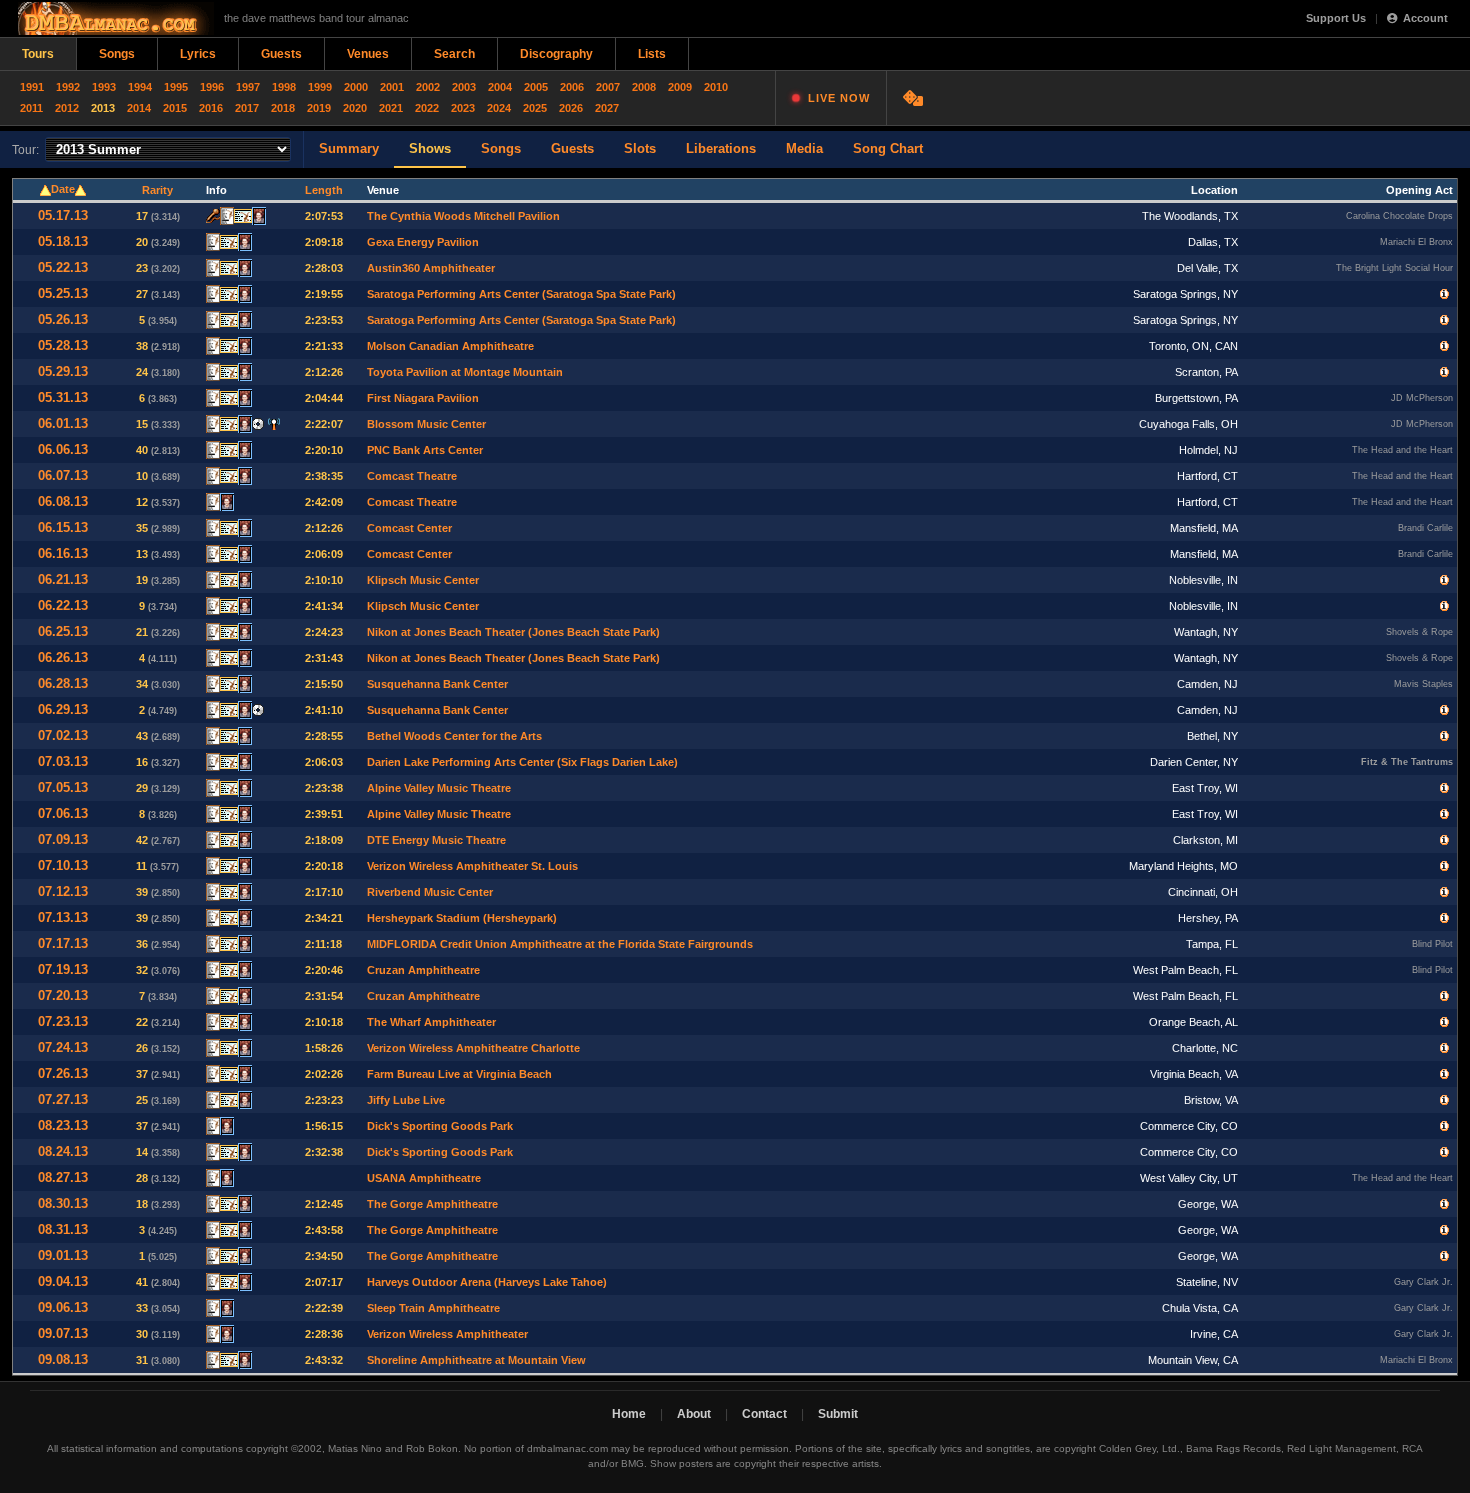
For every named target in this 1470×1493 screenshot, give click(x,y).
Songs (117, 54)
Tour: (25, 150)
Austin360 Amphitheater (431, 268)
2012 (67, 108)
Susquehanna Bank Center (437, 684)
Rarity (157, 190)
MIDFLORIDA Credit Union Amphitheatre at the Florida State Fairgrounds (560, 944)
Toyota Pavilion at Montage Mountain (465, 372)
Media (804, 148)
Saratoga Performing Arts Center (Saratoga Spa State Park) (521, 294)
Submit (838, 1414)
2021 (391, 108)
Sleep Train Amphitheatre (433, 1308)
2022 (427, 108)
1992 (68, 87)
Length (324, 190)
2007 (608, 87)
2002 (428, 87)
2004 (500, 87)
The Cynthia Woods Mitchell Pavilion (463, 216)
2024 (499, 108)
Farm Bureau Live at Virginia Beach (459, 1074)
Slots (640, 148)
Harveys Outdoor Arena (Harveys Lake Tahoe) (487, 1282)
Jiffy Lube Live (406, 1100)
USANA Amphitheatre (424, 1178)
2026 (571, 108)
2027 (607, 108)
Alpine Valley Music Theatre (439, 788)
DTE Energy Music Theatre (436, 840)
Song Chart (888, 148)
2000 (356, 87)
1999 (320, 87)
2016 (211, 108)
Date (63, 189)
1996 (212, 87)
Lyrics (198, 54)
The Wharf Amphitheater (431, 1022)
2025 (535, 108)
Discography (556, 54)
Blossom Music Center (426, 424)
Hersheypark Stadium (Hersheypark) (462, 918)
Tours (38, 54)
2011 (31, 108)
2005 (536, 87)
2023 (463, 108)
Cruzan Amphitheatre (423, 970)
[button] (1444, 294)
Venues (368, 54)
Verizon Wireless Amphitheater (447, 1334)
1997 (248, 87)
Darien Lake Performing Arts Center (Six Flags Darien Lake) (522, 762)
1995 (176, 87)
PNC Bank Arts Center (425, 450)
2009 (680, 87)
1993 (104, 87)
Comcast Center (409, 528)
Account (1425, 18)
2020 (355, 108)
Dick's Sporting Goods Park (440, 1126)
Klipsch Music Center (423, 580)
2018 (283, 108)
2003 (464, 87)
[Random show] (915, 98)
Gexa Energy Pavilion (423, 242)
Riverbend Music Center (430, 892)
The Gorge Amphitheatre (432, 1204)
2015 (175, 108)
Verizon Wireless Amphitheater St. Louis (472, 866)
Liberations (721, 148)
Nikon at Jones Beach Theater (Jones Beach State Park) (513, 632)
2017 (247, 108)
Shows (430, 148)
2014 (139, 108)
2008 (644, 87)
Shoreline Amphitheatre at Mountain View (476, 1360)
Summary (349, 148)
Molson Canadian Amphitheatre (450, 346)
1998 (284, 87)
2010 (716, 87)
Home (629, 1414)
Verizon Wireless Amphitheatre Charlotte (473, 1048)
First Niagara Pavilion (423, 398)
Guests (281, 54)
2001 (392, 87)
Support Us (1336, 18)
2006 (572, 87)
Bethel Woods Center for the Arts (454, 736)
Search (454, 54)
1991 (32, 87)
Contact (764, 1414)
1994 (140, 87)
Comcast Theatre (412, 476)
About (694, 1414)
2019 (319, 108)
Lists (652, 54)
